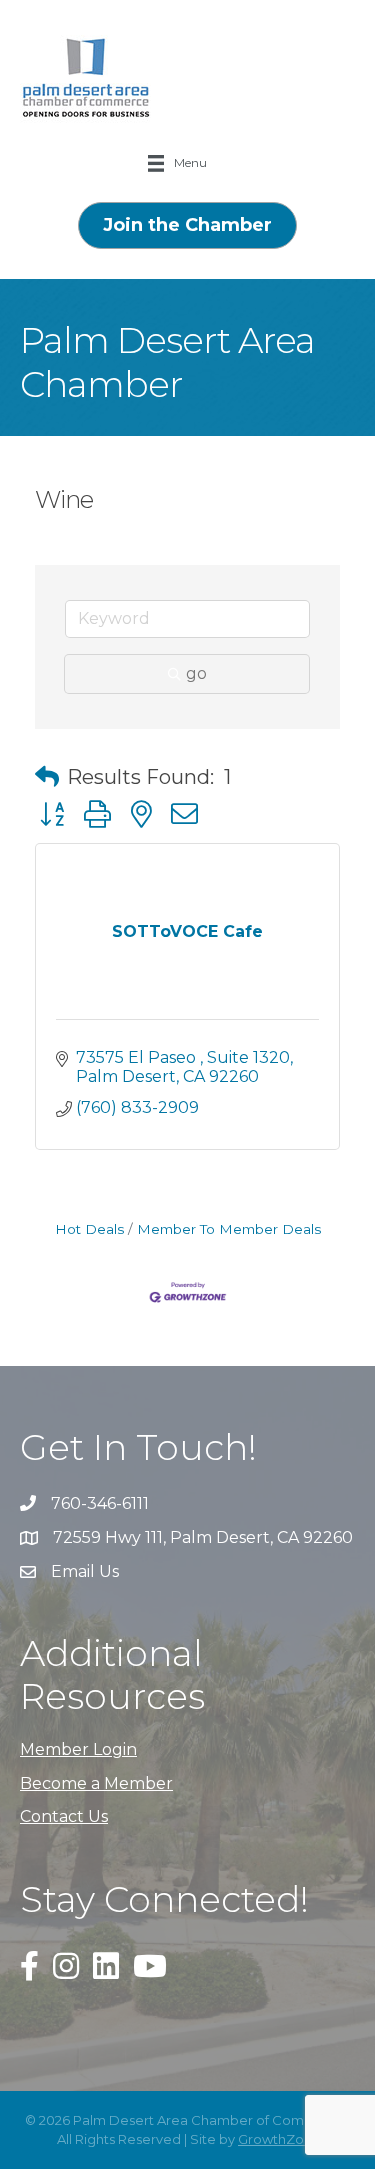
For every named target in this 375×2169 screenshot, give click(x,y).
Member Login (78, 1749)
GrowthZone (279, 2139)
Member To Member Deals (229, 1229)
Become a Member (96, 1783)
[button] (47, 777)
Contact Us (64, 1816)
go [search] (196, 673)
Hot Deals (89, 1229)
